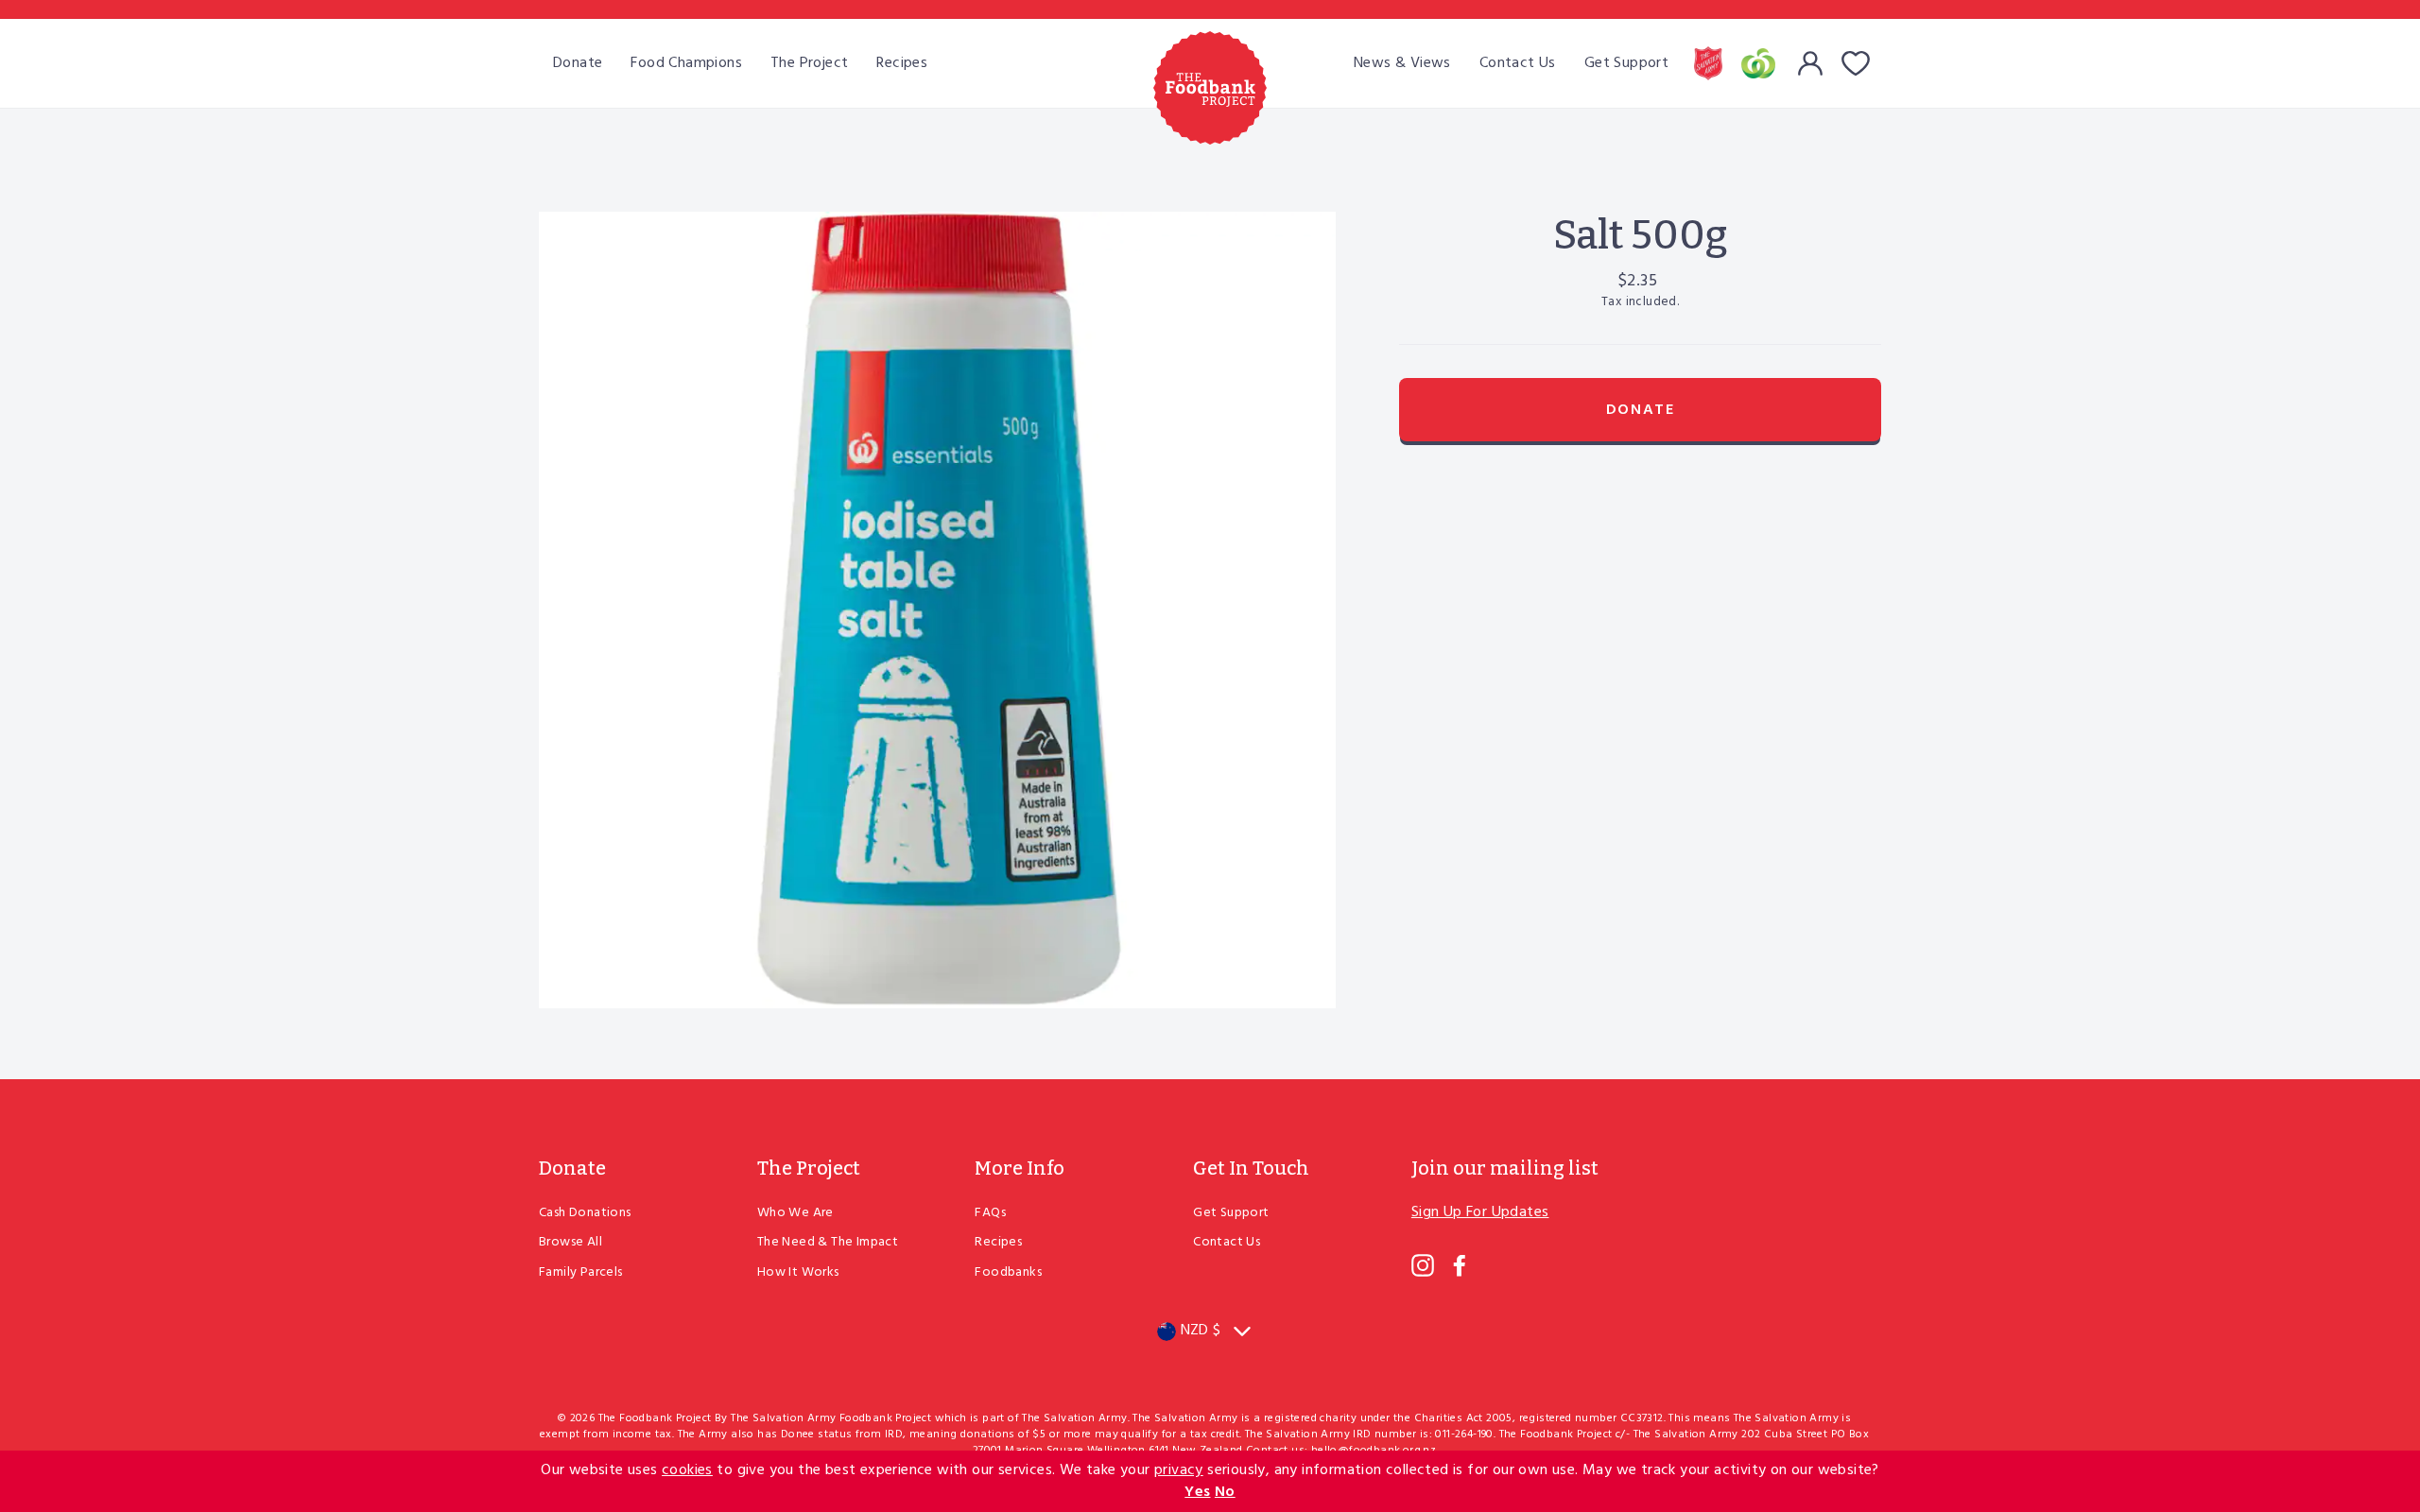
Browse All (570, 1242)
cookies (687, 1470)
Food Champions (686, 63)
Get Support (1626, 63)
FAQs (990, 1213)
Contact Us (1518, 63)
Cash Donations (585, 1213)
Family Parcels (581, 1272)
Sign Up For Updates (1480, 1212)
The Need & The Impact (828, 1242)
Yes (1197, 1492)
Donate (578, 63)
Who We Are (795, 1213)
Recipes (902, 63)
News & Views (1402, 63)
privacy (1179, 1470)
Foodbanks (1008, 1272)
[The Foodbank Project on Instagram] (1423, 1265)
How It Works (798, 1272)
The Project (809, 63)
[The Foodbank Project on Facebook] (1460, 1265)
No (1225, 1492)
